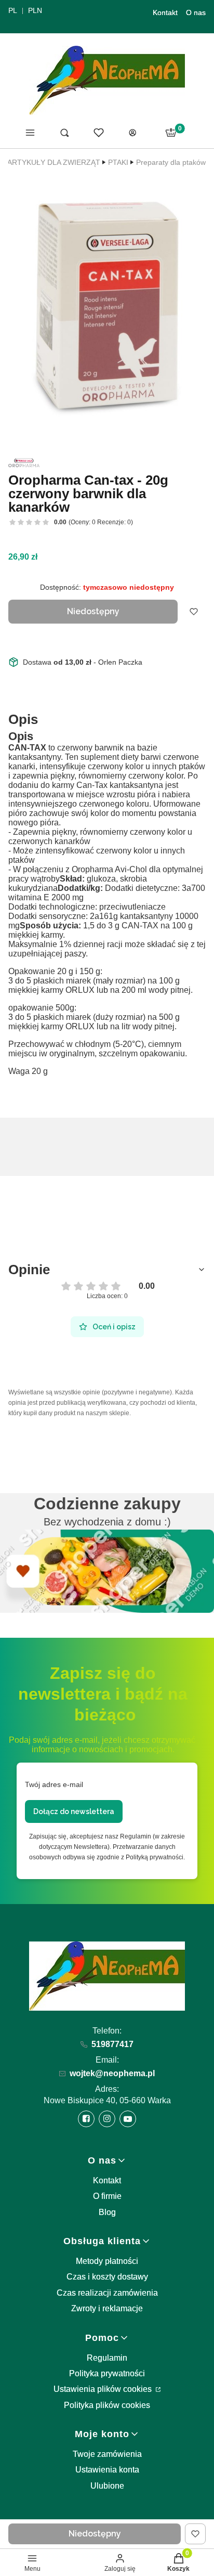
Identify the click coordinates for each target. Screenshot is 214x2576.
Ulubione (107, 2486)
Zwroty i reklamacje (107, 2308)
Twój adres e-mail (54, 1784)
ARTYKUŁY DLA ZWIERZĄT (54, 162)
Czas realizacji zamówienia (107, 2293)
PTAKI (118, 162)
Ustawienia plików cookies (104, 2389)
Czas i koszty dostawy (107, 2277)
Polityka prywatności (107, 2373)
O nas (196, 12)
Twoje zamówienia (107, 2454)
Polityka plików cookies (107, 2405)
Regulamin (107, 2358)
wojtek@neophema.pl (112, 2073)
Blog (107, 2212)
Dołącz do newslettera (74, 1811)
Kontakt (165, 12)
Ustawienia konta (107, 2470)
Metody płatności (107, 2261)
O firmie (107, 2196)
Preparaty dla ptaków (171, 162)
